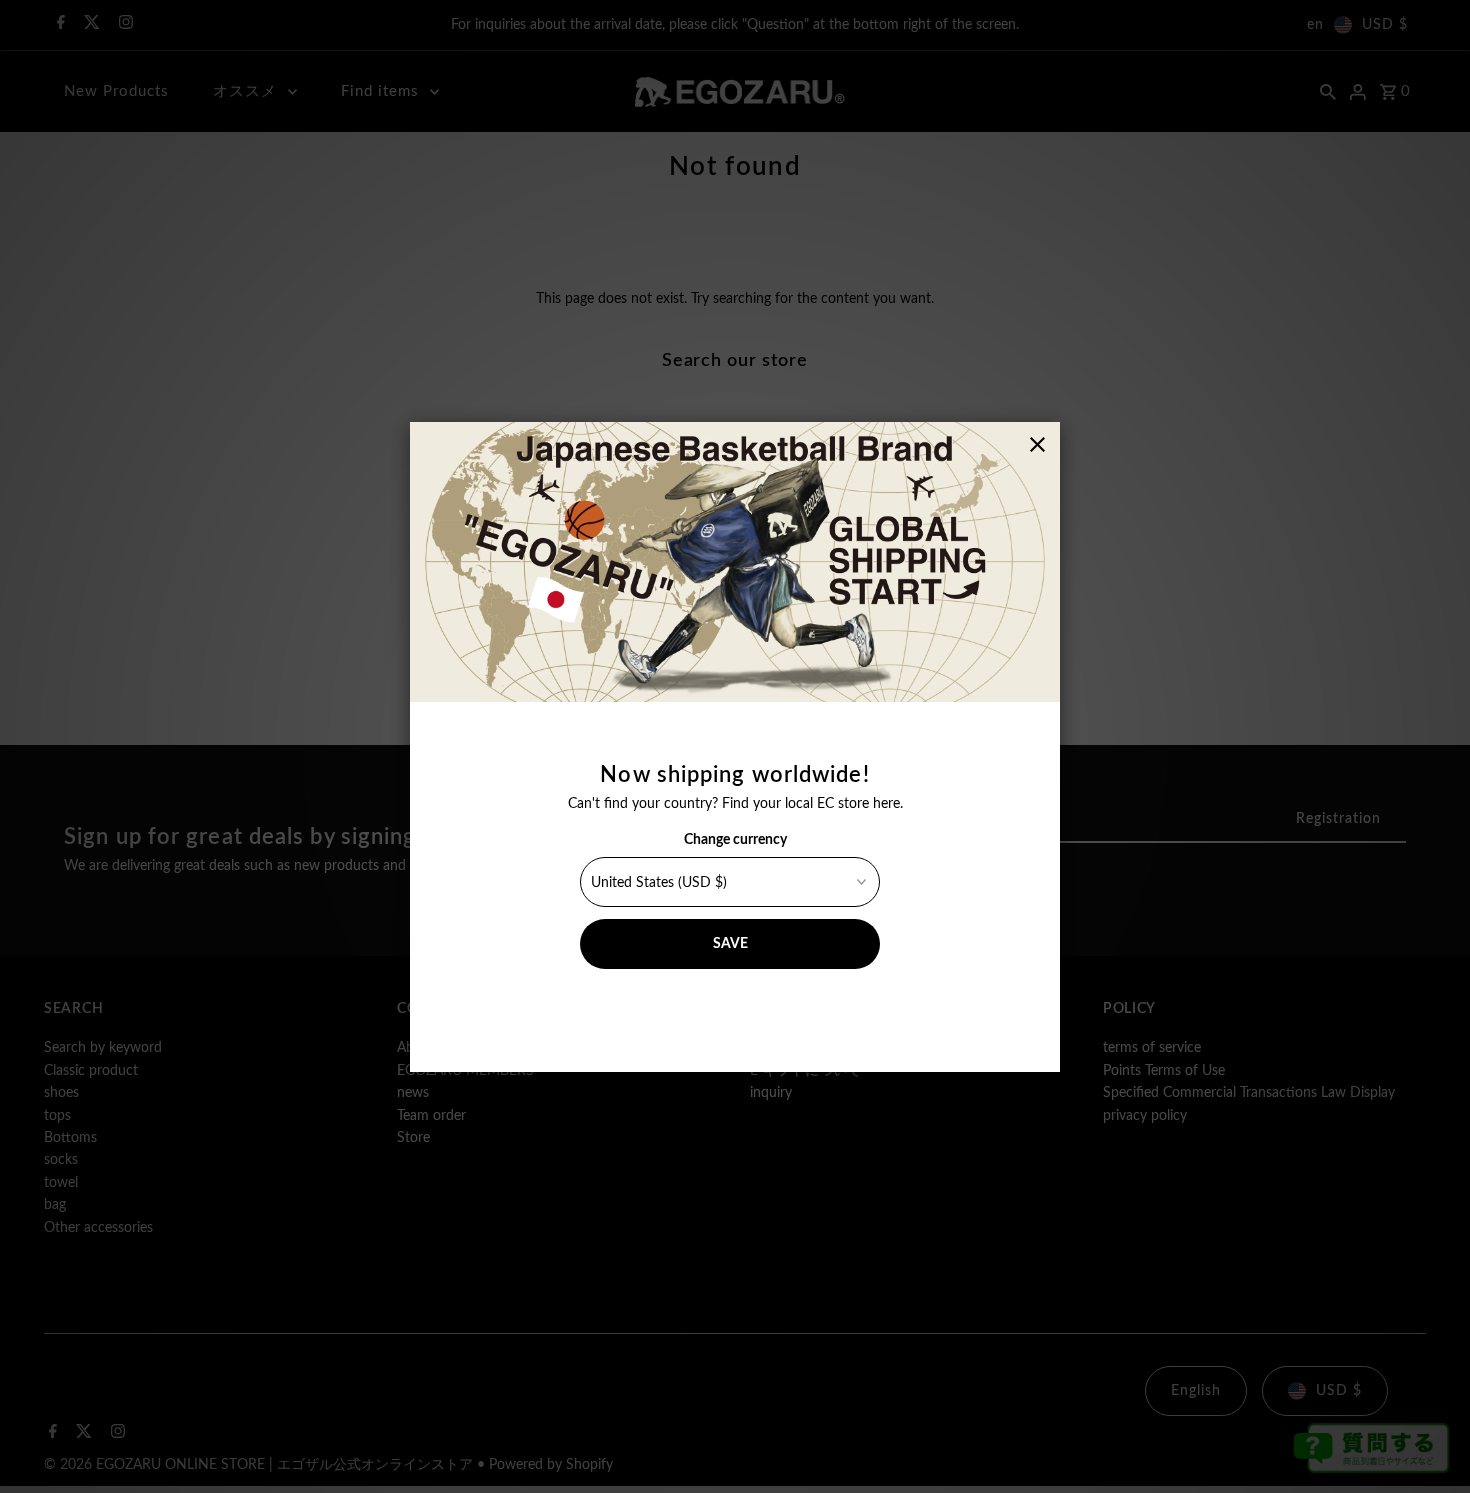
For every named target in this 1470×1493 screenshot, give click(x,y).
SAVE (730, 944)
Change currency (735, 840)
